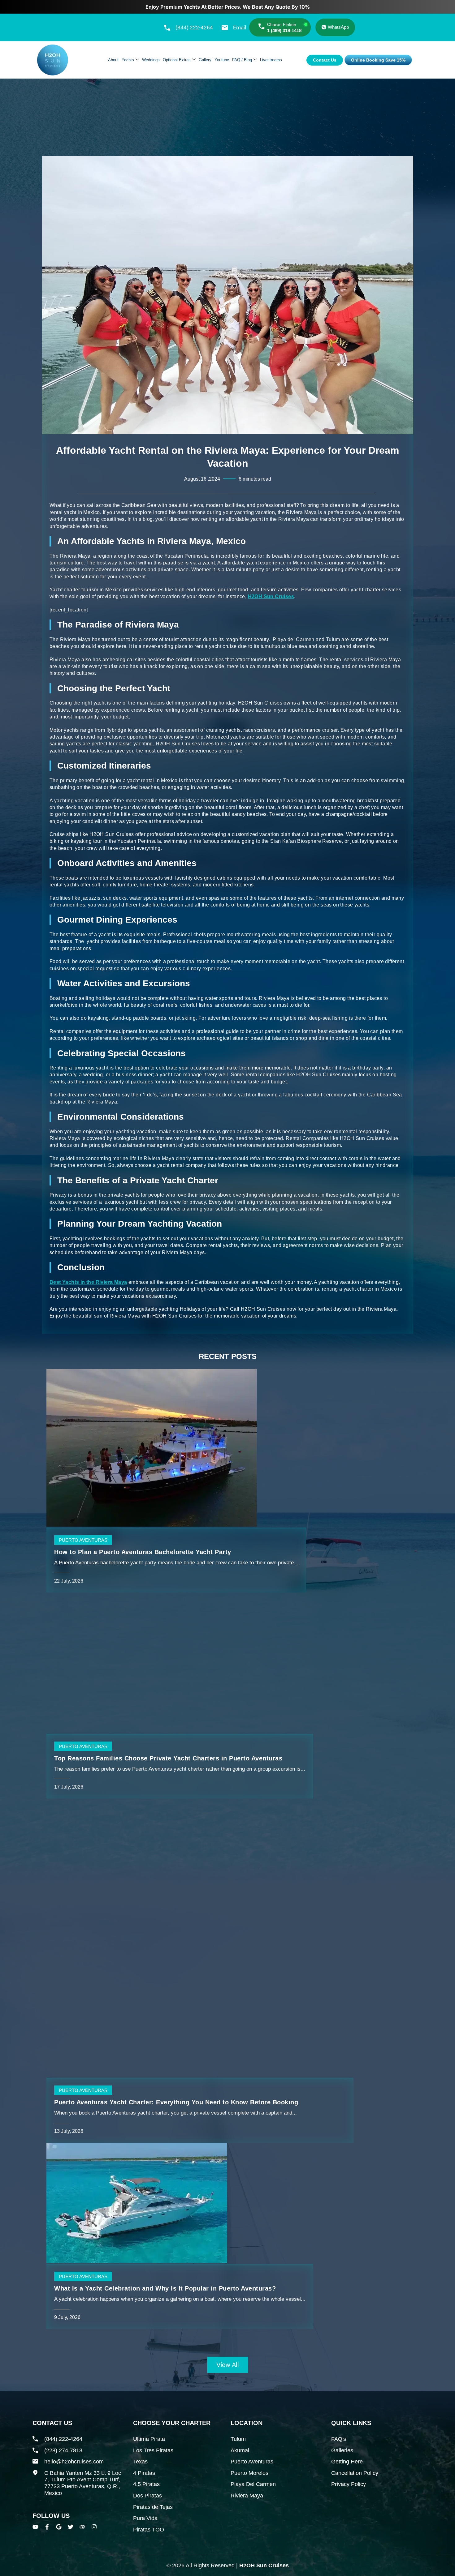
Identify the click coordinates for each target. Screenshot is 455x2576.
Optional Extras (177, 60)
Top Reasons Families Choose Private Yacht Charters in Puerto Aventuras (168, 1758)
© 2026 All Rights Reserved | (228, 2565)
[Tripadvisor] (82, 2527)
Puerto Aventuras (83, 1540)
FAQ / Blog (242, 60)
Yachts (128, 60)
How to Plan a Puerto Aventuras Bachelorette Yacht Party (143, 1552)
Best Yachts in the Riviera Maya (88, 1282)
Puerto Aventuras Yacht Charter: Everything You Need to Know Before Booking (176, 2102)
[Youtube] (35, 2527)
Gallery (205, 60)
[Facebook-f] (47, 2527)
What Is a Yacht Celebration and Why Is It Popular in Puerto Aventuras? (165, 2288)
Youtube (222, 60)
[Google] (59, 2527)
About (113, 60)
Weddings (151, 60)
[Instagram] (94, 2527)
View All (227, 2365)
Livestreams (271, 60)
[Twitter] (71, 2527)
